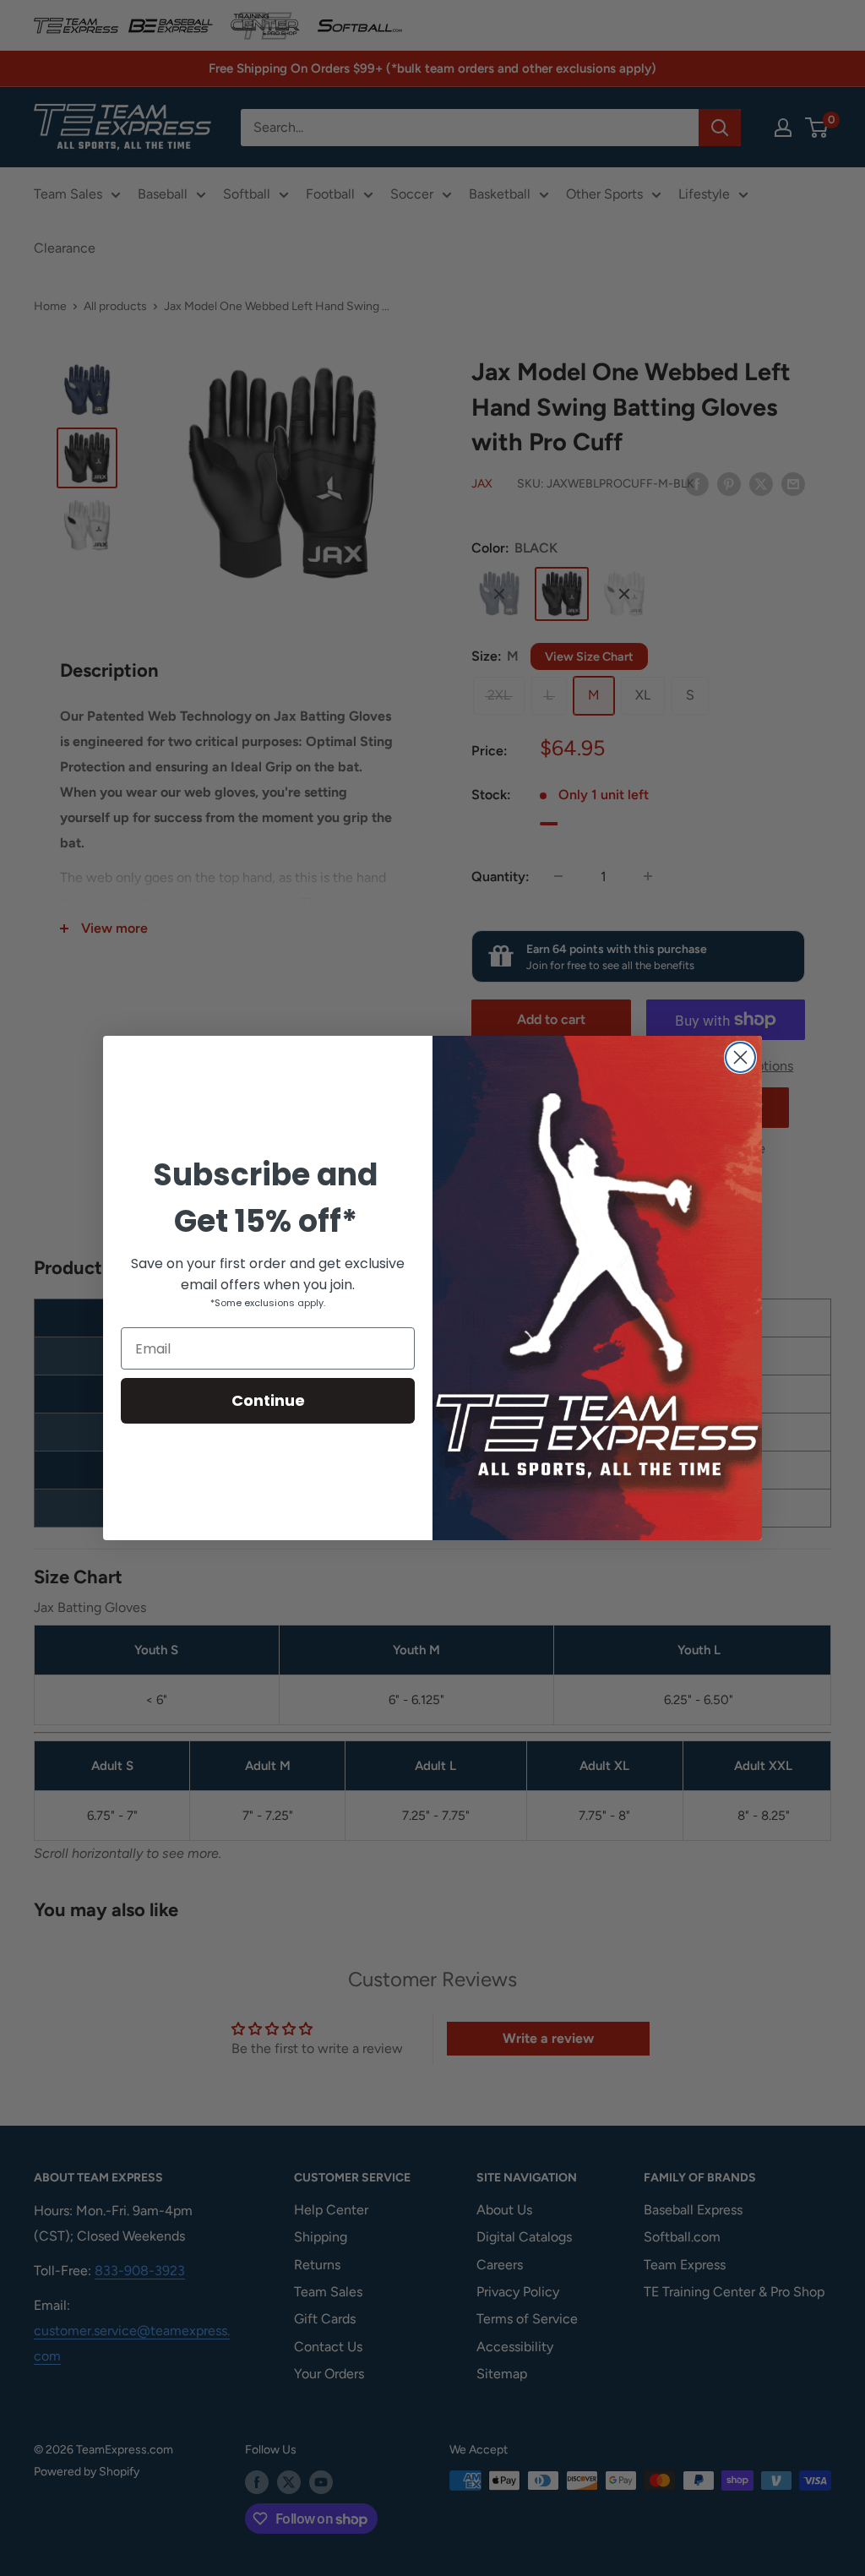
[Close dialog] (740, 1057)
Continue (268, 1400)
